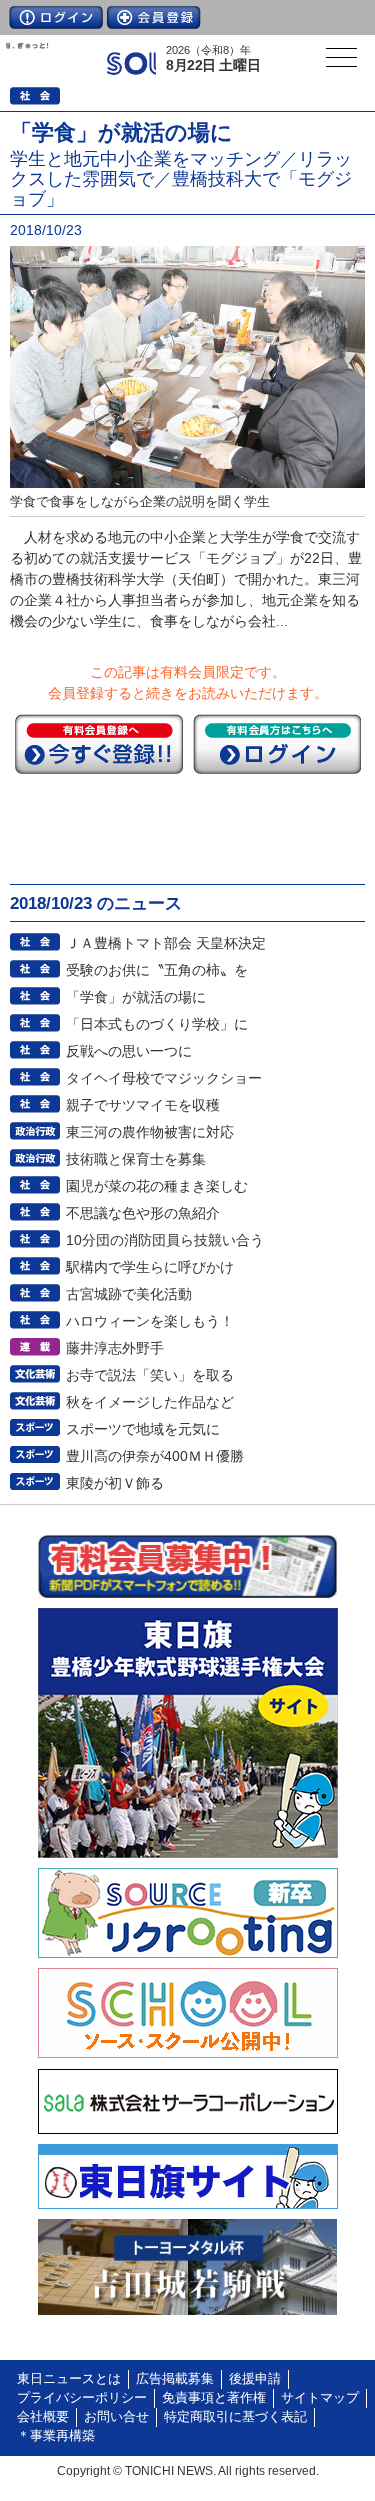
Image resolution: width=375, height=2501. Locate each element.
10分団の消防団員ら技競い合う (165, 1240)
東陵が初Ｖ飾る (115, 1483)
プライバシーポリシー (82, 2398)
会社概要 (43, 2417)
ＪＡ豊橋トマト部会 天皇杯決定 (166, 943)
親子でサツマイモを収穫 (143, 1105)
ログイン (56, 17)
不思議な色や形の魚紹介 (143, 1213)
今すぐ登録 (99, 744)
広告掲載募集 (175, 2379)
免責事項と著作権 (214, 2398)
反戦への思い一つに (129, 1051)
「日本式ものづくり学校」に (157, 1024)
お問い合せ (116, 2417)
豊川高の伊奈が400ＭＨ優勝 (155, 1456)
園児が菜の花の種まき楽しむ (157, 1186)
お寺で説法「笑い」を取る (150, 1375)
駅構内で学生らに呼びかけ (150, 1267)
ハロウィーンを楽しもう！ (150, 1321)
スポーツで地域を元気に (143, 1429)
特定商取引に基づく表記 (235, 2417)
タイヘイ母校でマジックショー (164, 1078)
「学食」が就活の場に (136, 997)
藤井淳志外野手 (115, 1348)
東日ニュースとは (69, 2379)
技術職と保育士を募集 (136, 1159)
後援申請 (255, 2379)
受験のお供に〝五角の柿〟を (157, 970)
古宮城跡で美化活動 (129, 1294)
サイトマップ (320, 2398)
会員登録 (154, 17)
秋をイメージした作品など (150, 1402)
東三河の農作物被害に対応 (150, 1132)
